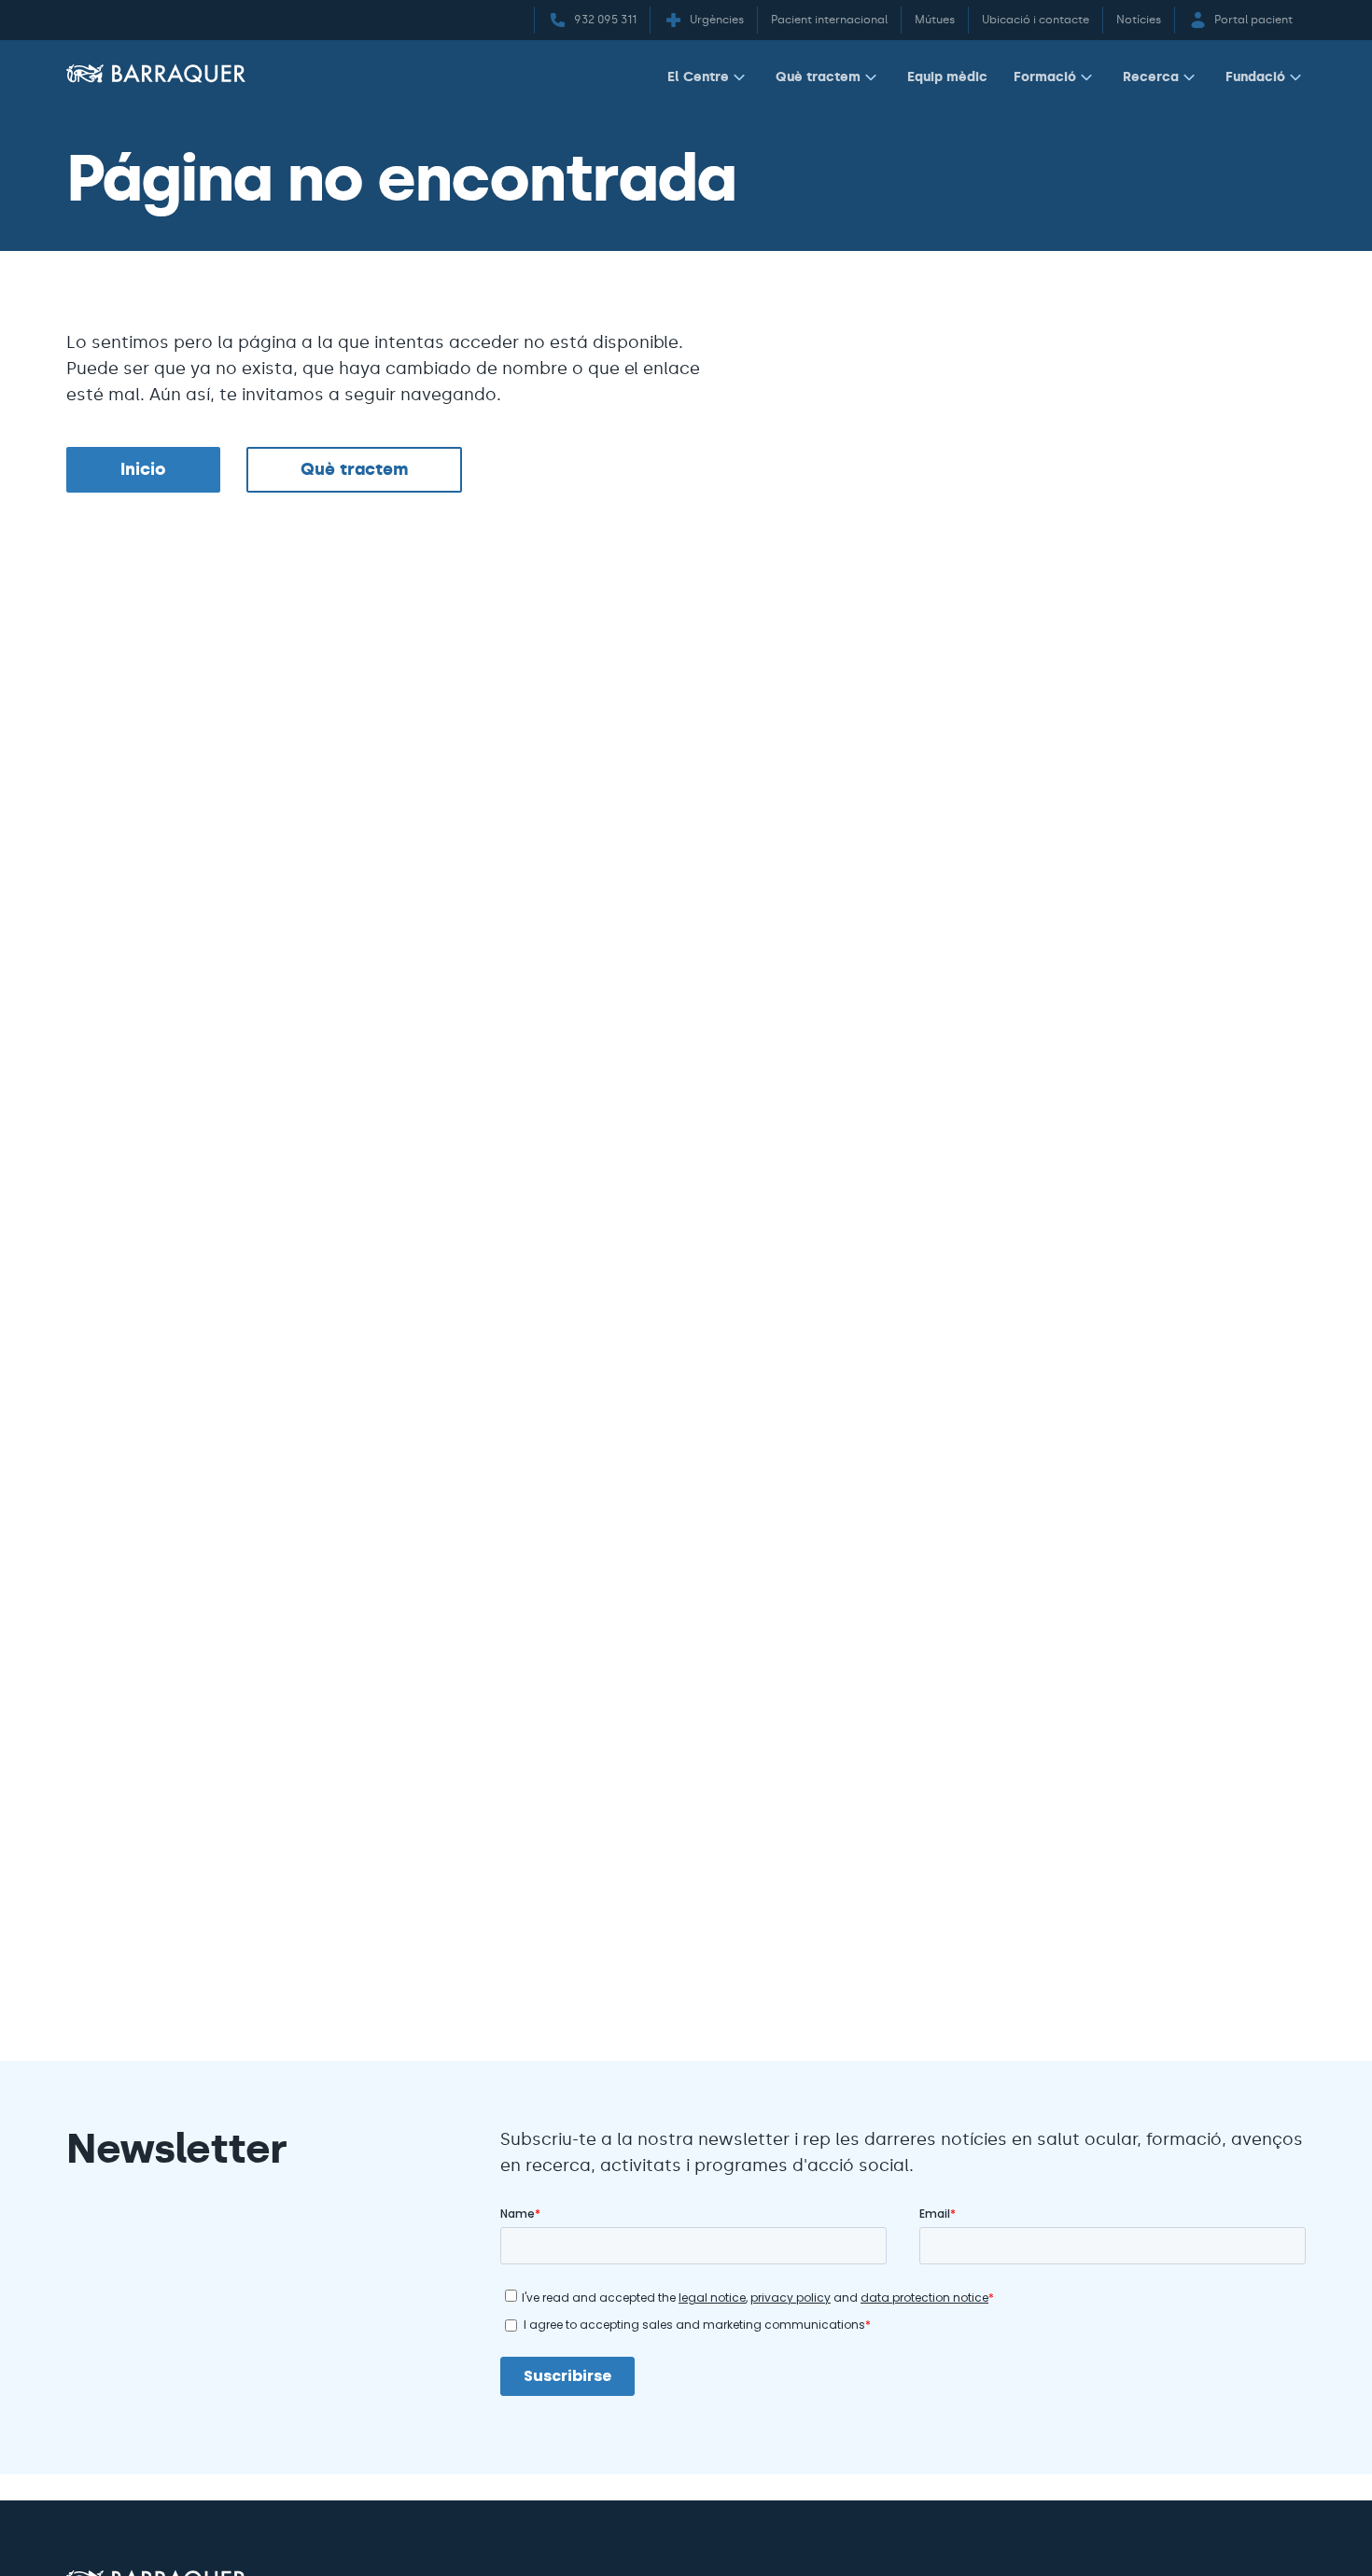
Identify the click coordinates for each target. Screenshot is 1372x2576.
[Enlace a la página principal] (156, 73)
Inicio (143, 469)
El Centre (698, 77)
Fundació (1255, 77)
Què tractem (818, 77)
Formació (1045, 77)
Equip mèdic (947, 77)
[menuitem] (708, 81)
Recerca (1151, 77)
